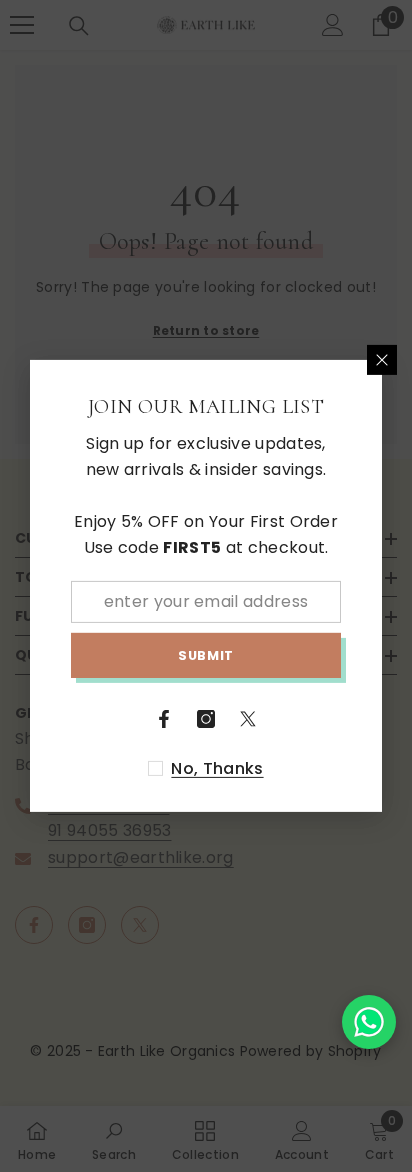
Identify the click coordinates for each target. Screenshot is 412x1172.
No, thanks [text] (217, 769)
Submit (206, 655)
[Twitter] (248, 719)
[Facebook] (164, 719)
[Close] (382, 360)
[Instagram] (206, 719)
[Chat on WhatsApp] (369, 1022)
